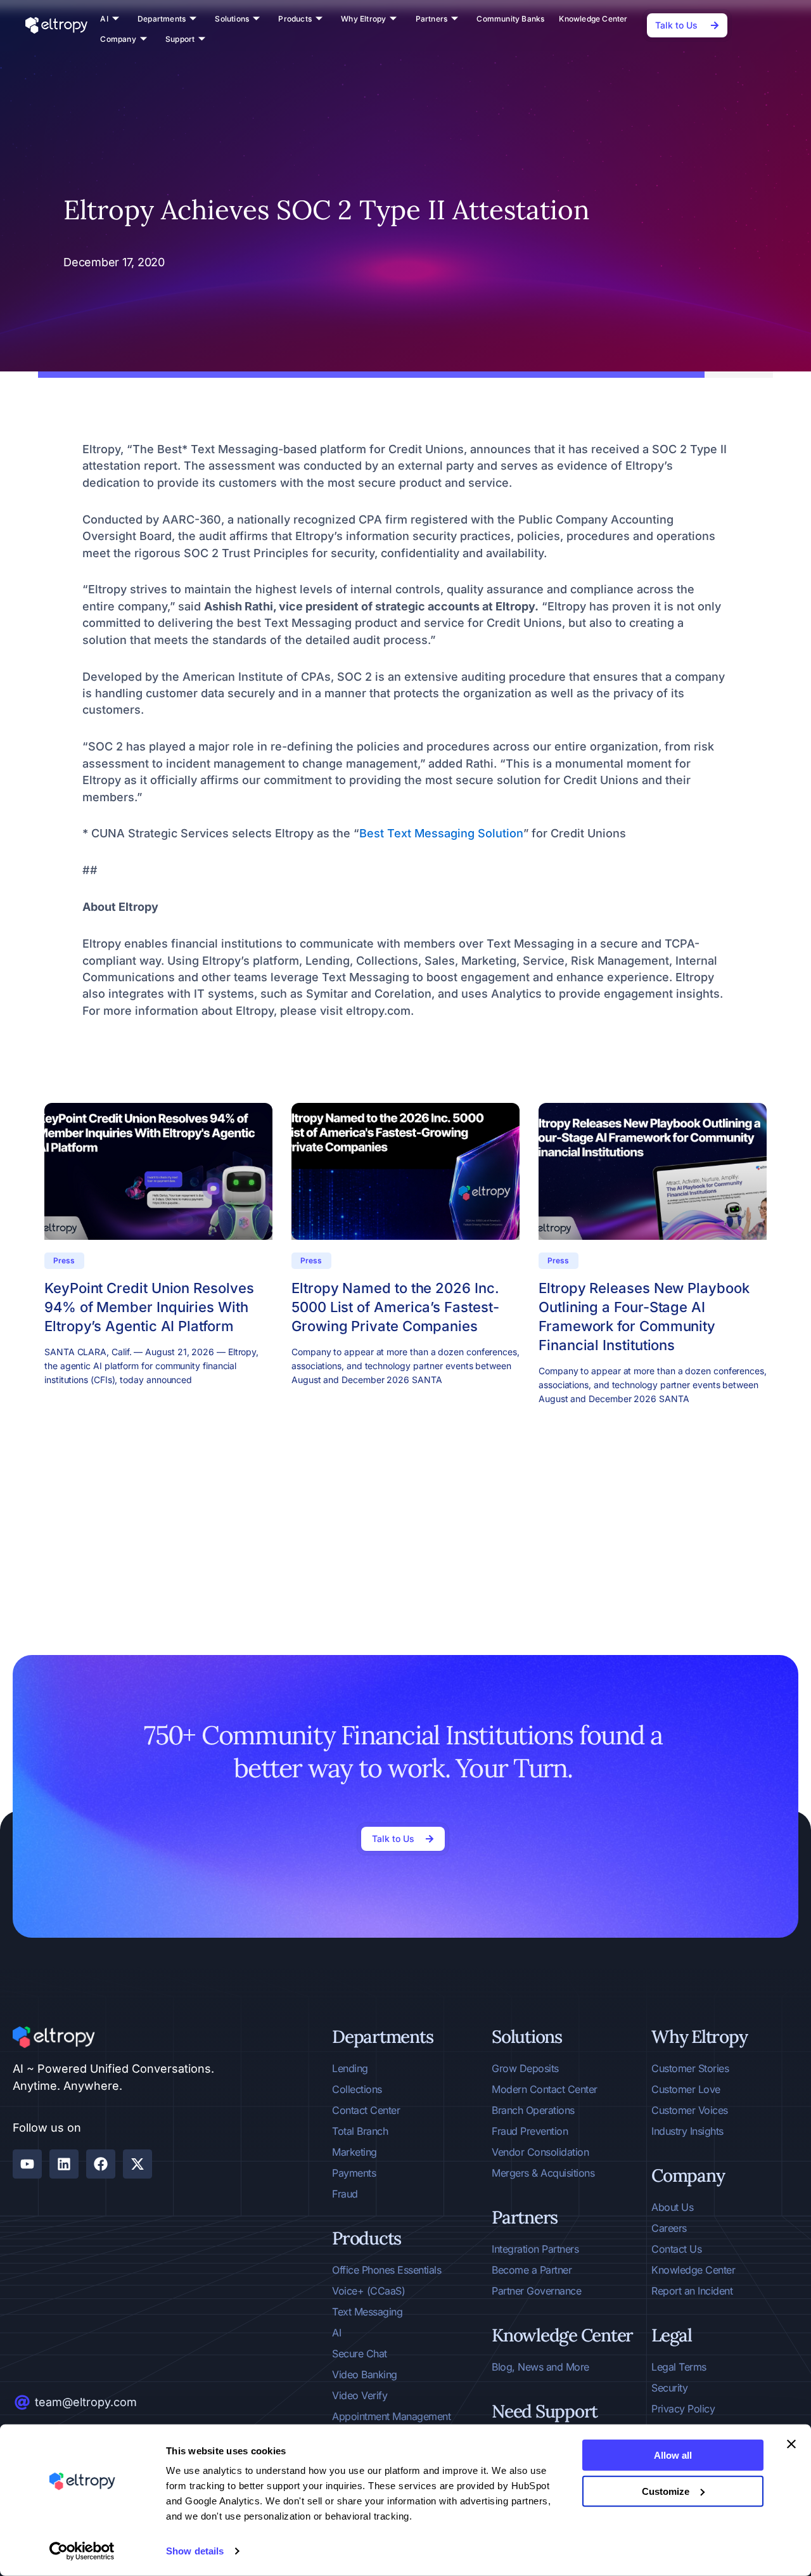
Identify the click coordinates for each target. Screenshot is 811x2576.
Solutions (232, 19)
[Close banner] (791, 2444)
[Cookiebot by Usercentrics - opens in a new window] (82, 2551)
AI (104, 19)
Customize (666, 2491)
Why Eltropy (363, 19)
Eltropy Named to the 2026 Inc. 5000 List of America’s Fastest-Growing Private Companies (395, 1307)
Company (118, 39)
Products (295, 19)
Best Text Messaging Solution (441, 833)
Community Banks (510, 19)
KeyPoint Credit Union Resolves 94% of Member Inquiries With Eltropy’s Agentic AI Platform (149, 1307)
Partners (432, 19)
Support (180, 39)
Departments (162, 19)
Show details (195, 2551)
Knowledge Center (593, 19)
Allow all (673, 2455)
